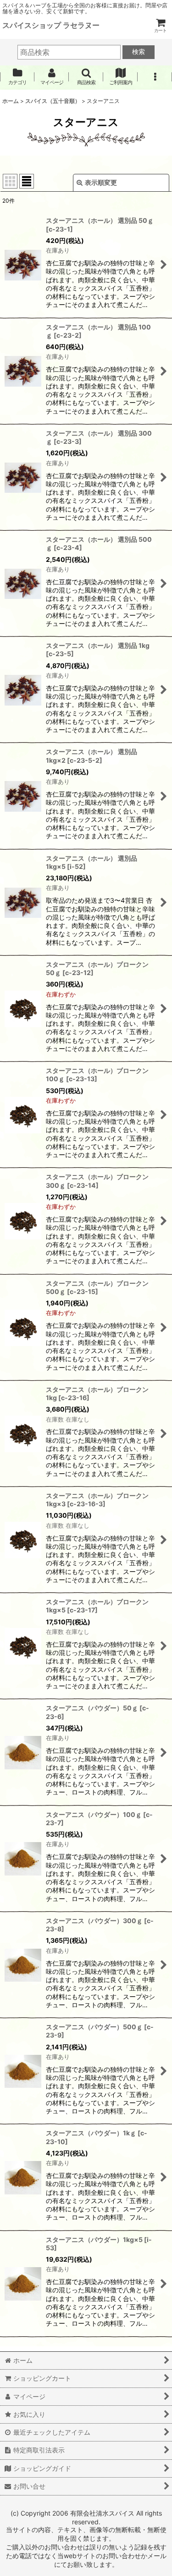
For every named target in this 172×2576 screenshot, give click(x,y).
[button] (86, 77)
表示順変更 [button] (101, 182)
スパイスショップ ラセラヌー (51, 25)
